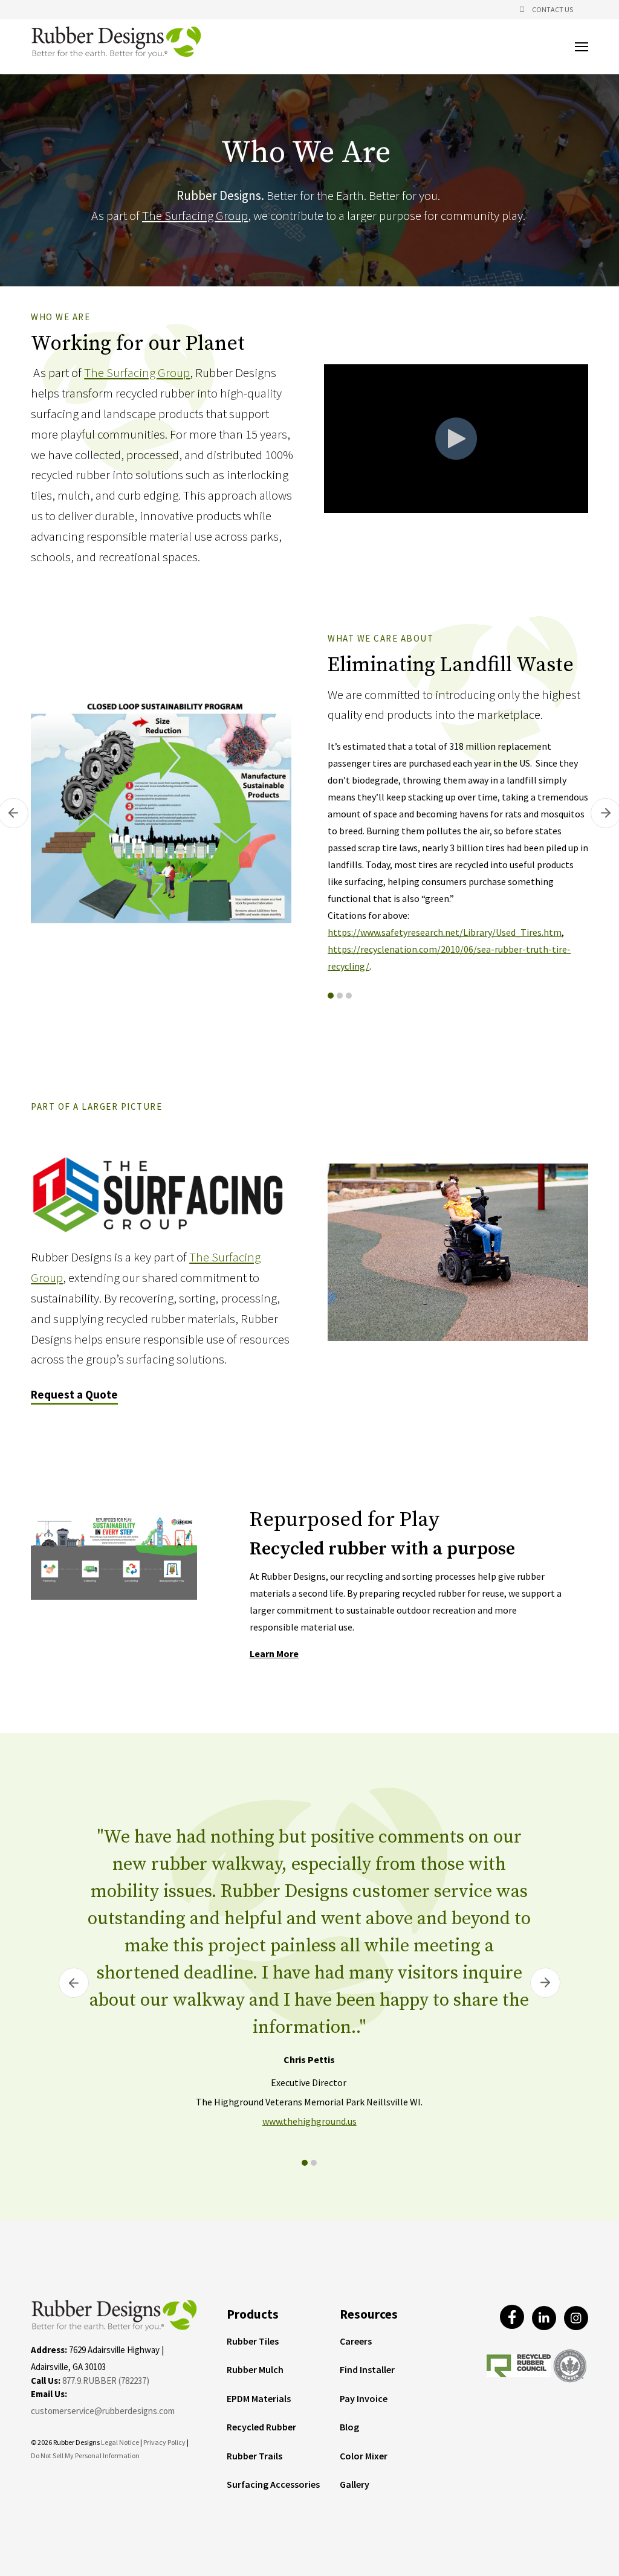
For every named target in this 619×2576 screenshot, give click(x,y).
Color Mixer (364, 2456)
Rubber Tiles (253, 2342)
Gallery (355, 2485)
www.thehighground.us (309, 2121)
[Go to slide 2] (340, 996)
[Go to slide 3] (349, 996)
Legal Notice (120, 2442)
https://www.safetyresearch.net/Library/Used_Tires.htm (445, 932)
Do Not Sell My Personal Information (85, 2455)
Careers (356, 2342)
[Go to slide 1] (331, 996)
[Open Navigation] (582, 47)
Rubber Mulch (255, 2370)
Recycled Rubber (261, 2427)
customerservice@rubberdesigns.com (103, 2411)
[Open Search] (522, 10)
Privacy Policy (165, 2442)
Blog (349, 2427)
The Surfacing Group (195, 215)
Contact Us (553, 9)
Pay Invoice (364, 2399)
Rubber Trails (254, 2456)
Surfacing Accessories (273, 2485)
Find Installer (367, 2370)
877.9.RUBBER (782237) (106, 2381)
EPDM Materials (259, 2399)
